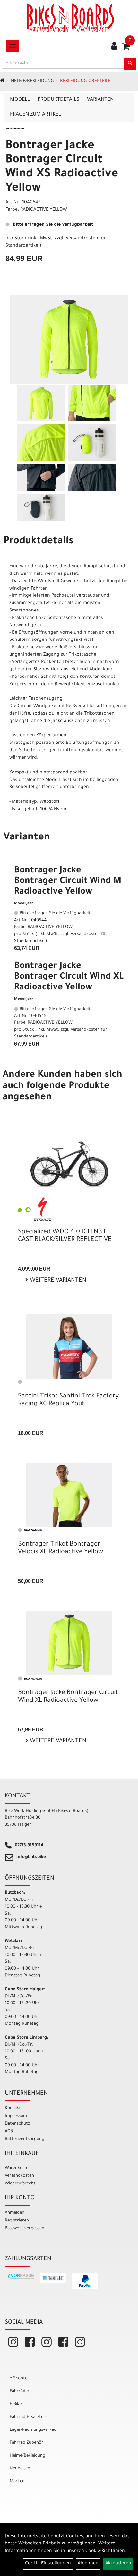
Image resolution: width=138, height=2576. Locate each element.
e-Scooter (19, 2378)
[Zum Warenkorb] (126, 49)
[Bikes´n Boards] (70, 18)
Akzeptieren (118, 2564)
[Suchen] (130, 64)
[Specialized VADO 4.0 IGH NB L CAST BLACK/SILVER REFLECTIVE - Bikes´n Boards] (69, 1164)
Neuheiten (20, 2469)
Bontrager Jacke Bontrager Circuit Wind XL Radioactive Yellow (69, 977)
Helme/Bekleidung (32, 81)
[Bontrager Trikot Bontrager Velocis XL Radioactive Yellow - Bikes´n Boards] (69, 1495)
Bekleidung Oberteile (85, 81)
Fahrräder (20, 2391)
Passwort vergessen (25, 2228)
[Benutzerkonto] (114, 47)
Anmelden (15, 2213)
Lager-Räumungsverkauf (34, 2430)
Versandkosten (19, 2176)
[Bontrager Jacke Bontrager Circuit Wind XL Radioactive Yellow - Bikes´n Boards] (69, 1643)
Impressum (16, 2116)
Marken (17, 2481)
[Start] (2, 81)
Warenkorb (16, 2168)
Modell (20, 100)
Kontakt (13, 2108)
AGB (9, 2131)
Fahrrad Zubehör (26, 2443)
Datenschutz (17, 2124)
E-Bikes (17, 2404)
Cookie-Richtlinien (105, 2551)
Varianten (100, 100)
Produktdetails (58, 100)
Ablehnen (88, 2564)
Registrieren (17, 2221)
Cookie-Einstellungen (48, 2564)
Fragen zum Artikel (35, 115)
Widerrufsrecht (20, 2184)
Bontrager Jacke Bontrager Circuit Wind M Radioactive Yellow (68, 882)
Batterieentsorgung (25, 2139)
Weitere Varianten (57, 1281)
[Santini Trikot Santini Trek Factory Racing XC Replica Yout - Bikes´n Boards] (69, 1347)
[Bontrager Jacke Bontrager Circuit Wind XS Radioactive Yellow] (69, 339)
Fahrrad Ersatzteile (29, 2417)
